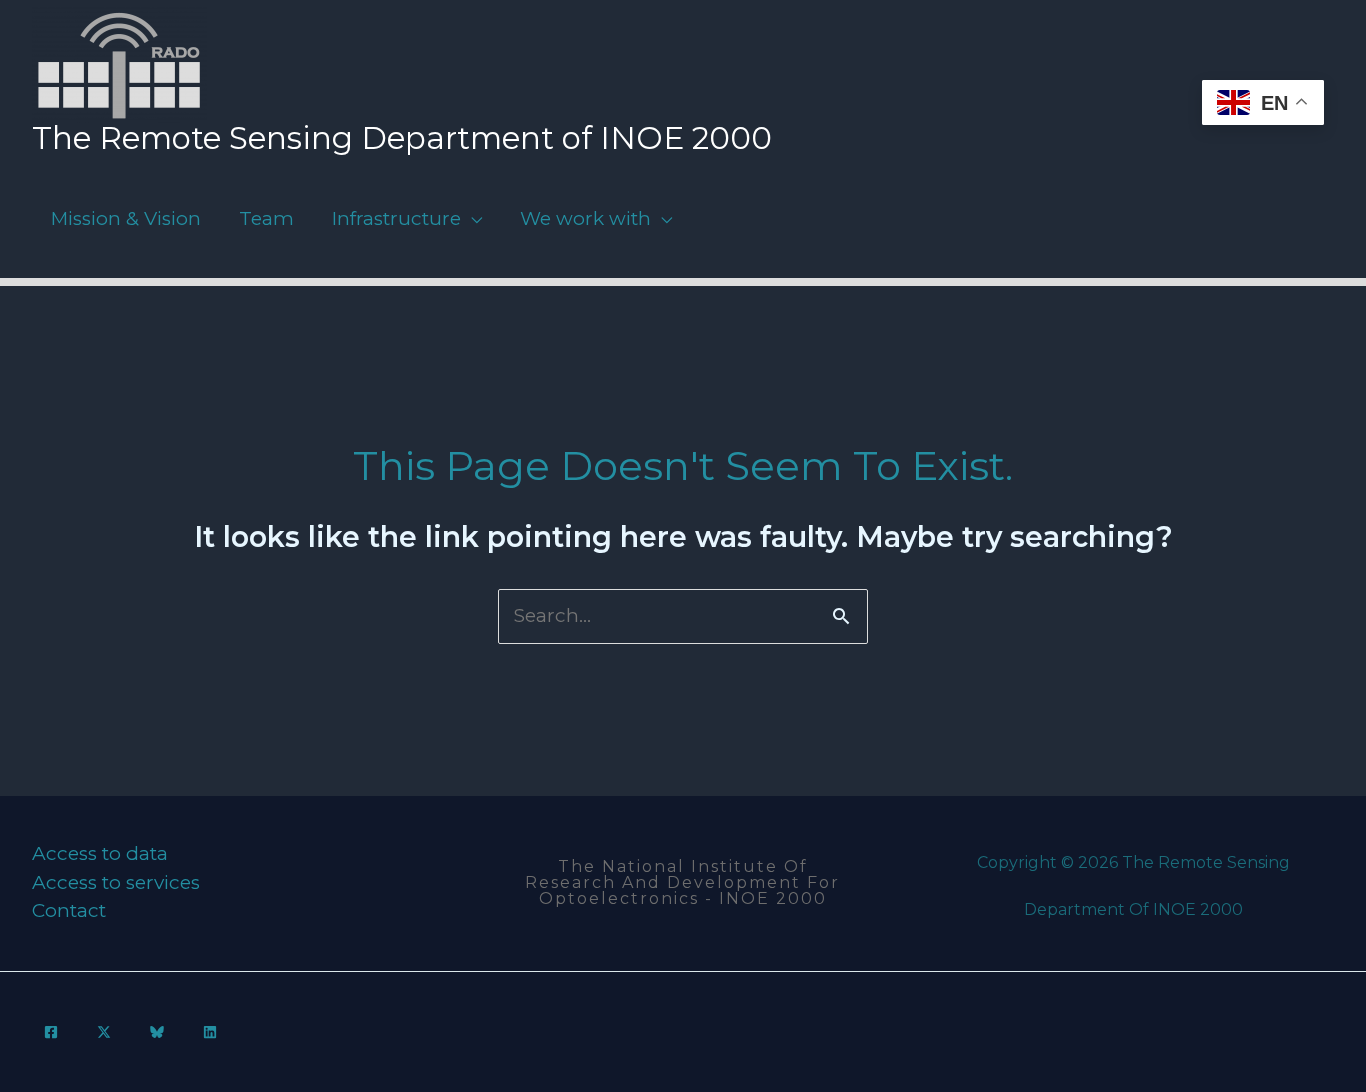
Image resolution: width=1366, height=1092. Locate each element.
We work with (585, 218)
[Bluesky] (157, 1032)
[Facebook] (51, 1032)
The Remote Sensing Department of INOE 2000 (402, 138)
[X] (104, 1032)
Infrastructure (396, 218)
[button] (683, 883)
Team (266, 218)
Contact (69, 910)
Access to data (100, 853)
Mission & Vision (126, 218)
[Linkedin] (210, 1032)
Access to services (116, 882)
